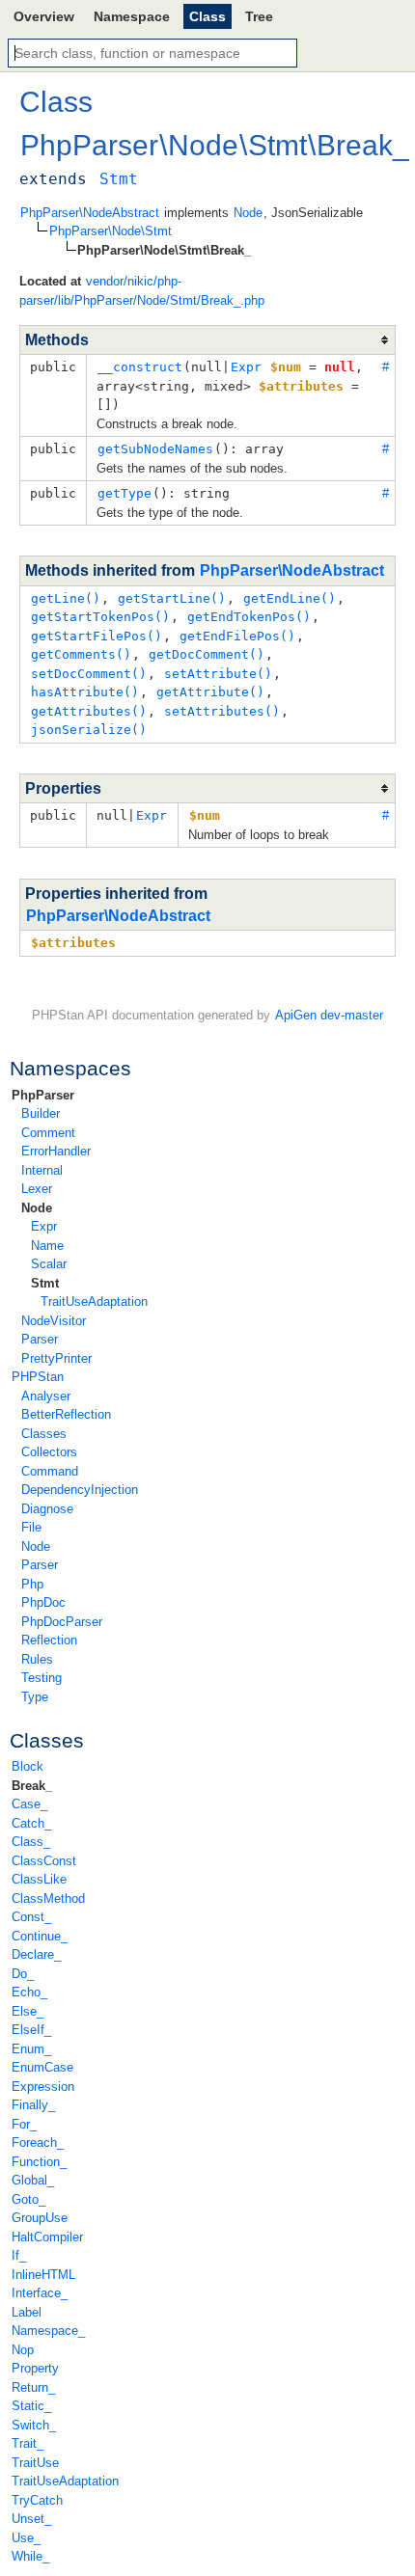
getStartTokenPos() (100, 617)
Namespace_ (48, 2331)
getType (124, 493)
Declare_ (36, 1954)
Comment (48, 1133)
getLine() (66, 598)
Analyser (46, 1396)
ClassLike (39, 1879)
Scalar (49, 1264)
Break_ (32, 1786)
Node (37, 1208)
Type (35, 1697)
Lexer (37, 1189)
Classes (44, 1434)
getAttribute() (210, 692)
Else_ (28, 2011)
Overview (44, 16)
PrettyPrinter (56, 1358)
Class (207, 16)
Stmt (45, 1283)
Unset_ (31, 2519)
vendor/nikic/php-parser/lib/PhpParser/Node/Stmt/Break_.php (142, 291)
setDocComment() (89, 674)
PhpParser (43, 1095)
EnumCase (42, 2067)
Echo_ (29, 1992)
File (31, 1527)
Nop (23, 2350)
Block (28, 1766)
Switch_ (34, 2425)
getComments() (81, 654)
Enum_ (31, 2049)
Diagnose (47, 1509)
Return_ (33, 2387)
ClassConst (44, 1861)
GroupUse (40, 2218)
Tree (259, 16)
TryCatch (37, 2500)
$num (205, 815)
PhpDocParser (62, 1622)
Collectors (49, 1452)
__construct (140, 367)
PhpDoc (43, 1602)
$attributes (73, 943)
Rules (37, 1659)
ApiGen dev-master (329, 1015)
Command (50, 1471)
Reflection (49, 1640)
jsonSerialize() (89, 730)
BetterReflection (66, 1414)
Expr (44, 1226)
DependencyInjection (80, 1490)
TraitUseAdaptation (94, 1302)
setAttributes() (222, 711)
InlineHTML (43, 2275)
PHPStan (38, 1377)
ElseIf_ (31, 2030)
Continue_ (40, 1936)
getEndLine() (290, 598)
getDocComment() (207, 654)
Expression (43, 2087)
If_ (19, 2255)
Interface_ (40, 2293)
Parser (40, 1339)
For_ (24, 2124)
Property (35, 2368)
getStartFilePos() (97, 636)
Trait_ (28, 2443)
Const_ (31, 1917)
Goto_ (28, 2199)
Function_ (39, 2162)
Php (32, 1584)
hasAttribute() (85, 692)
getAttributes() (89, 711)
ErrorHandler (56, 1151)
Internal (42, 1170)
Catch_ (31, 1823)
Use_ (26, 2538)
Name (47, 1246)
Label (27, 2312)
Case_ (29, 1804)
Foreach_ (38, 2142)
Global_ (33, 2180)
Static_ (31, 2406)
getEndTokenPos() (249, 617)
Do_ (23, 1974)
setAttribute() (218, 674)
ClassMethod (48, 1898)
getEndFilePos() (237, 636)
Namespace (132, 16)
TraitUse (35, 2463)
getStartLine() (172, 598)
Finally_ (33, 2105)
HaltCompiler (47, 2237)
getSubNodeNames (155, 449)
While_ (30, 2556)
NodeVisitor (54, 1321)
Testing (41, 1678)
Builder (41, 1113)
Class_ (31, 1842)
